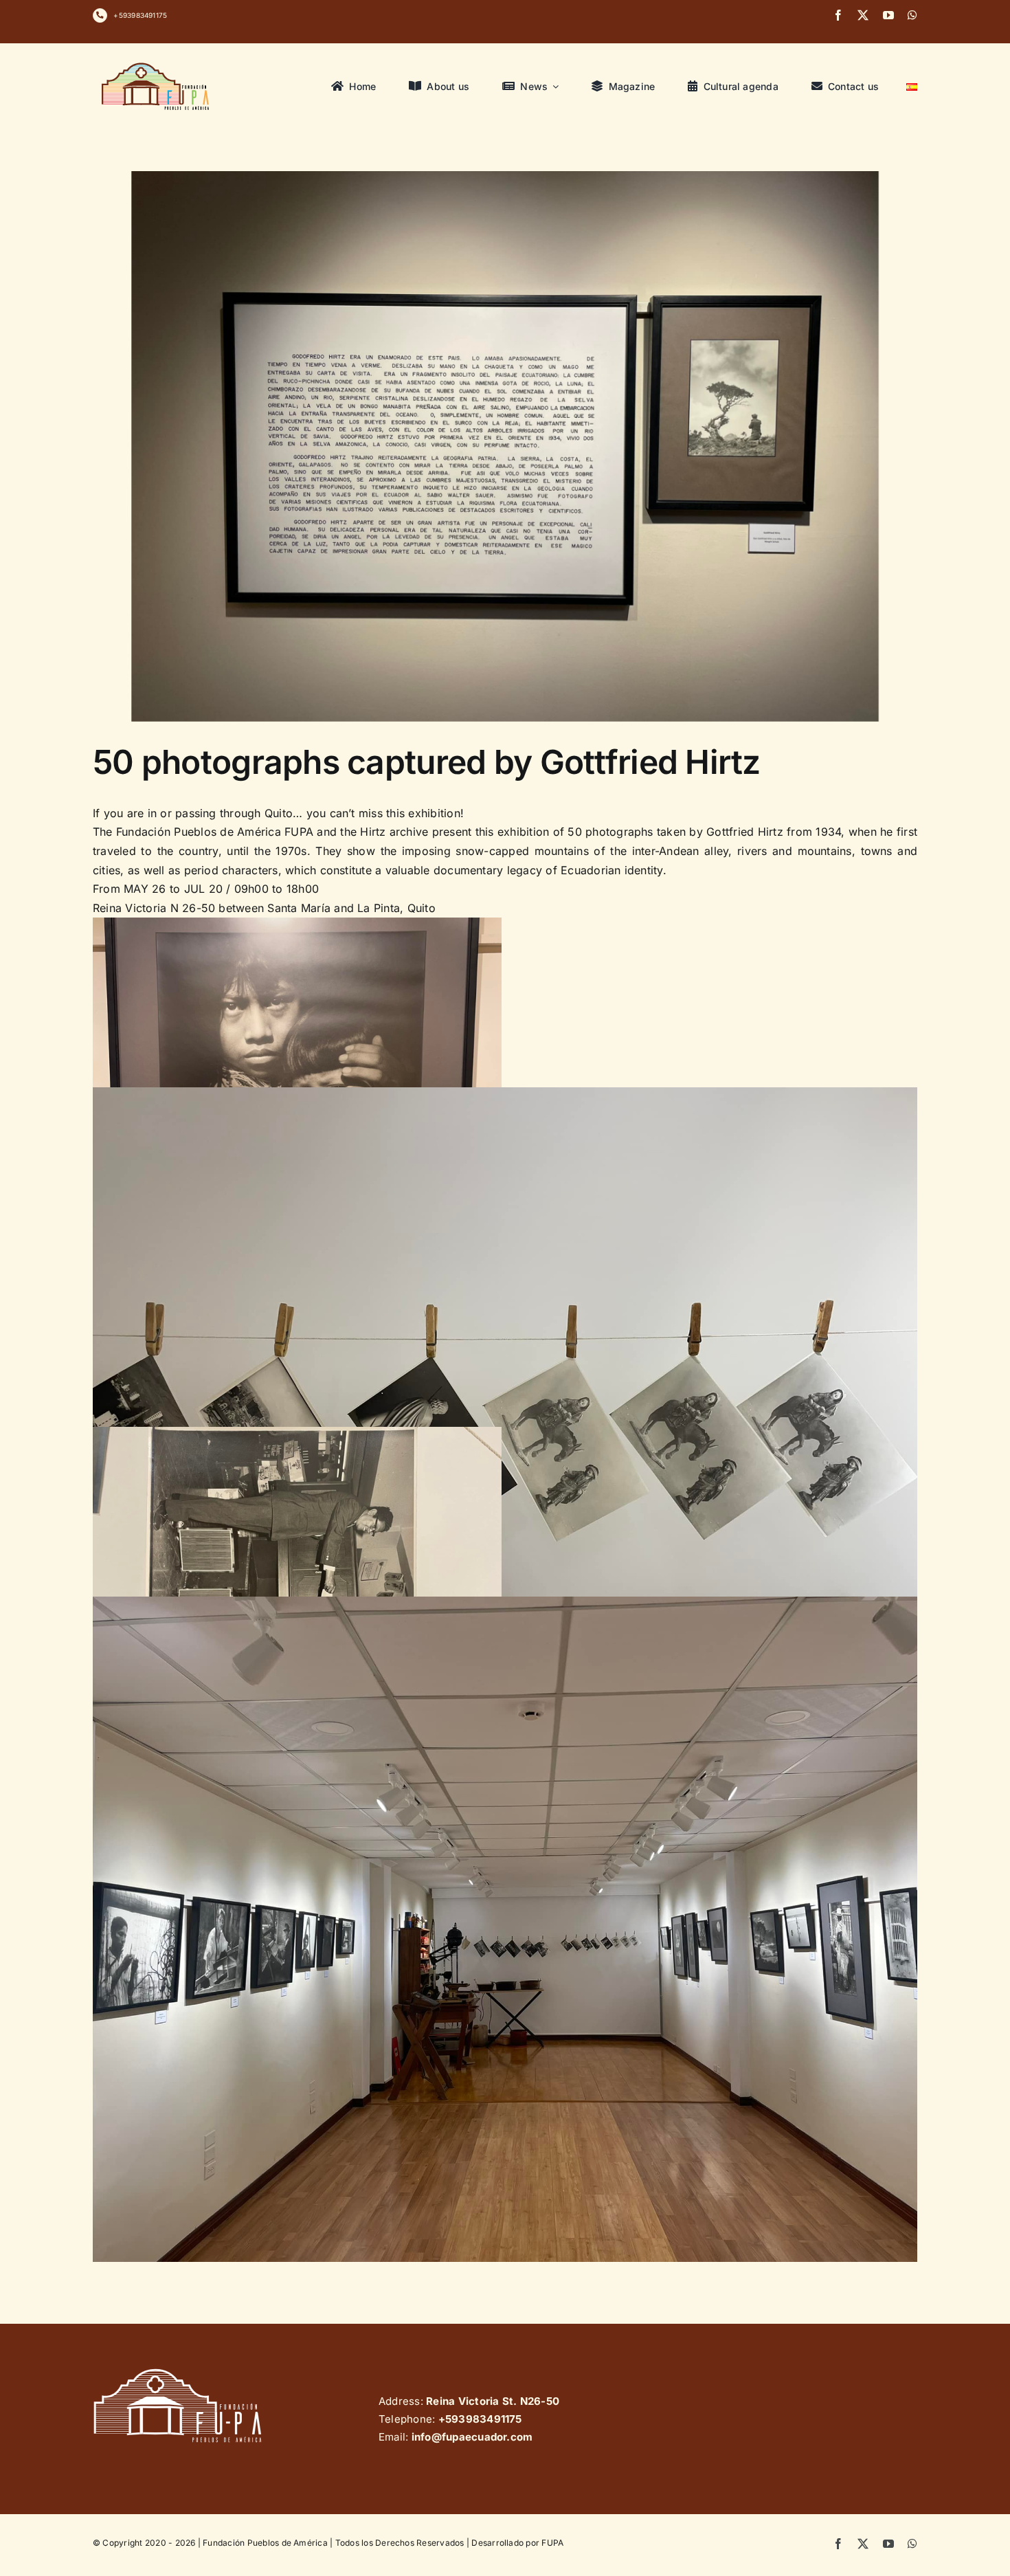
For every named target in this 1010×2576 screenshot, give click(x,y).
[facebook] (838, 15)
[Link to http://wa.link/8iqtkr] (100, 15)
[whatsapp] (912, 15)
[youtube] (888, 15)
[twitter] (863, 15)
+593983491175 (140, 15)
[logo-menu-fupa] (157, 63)
